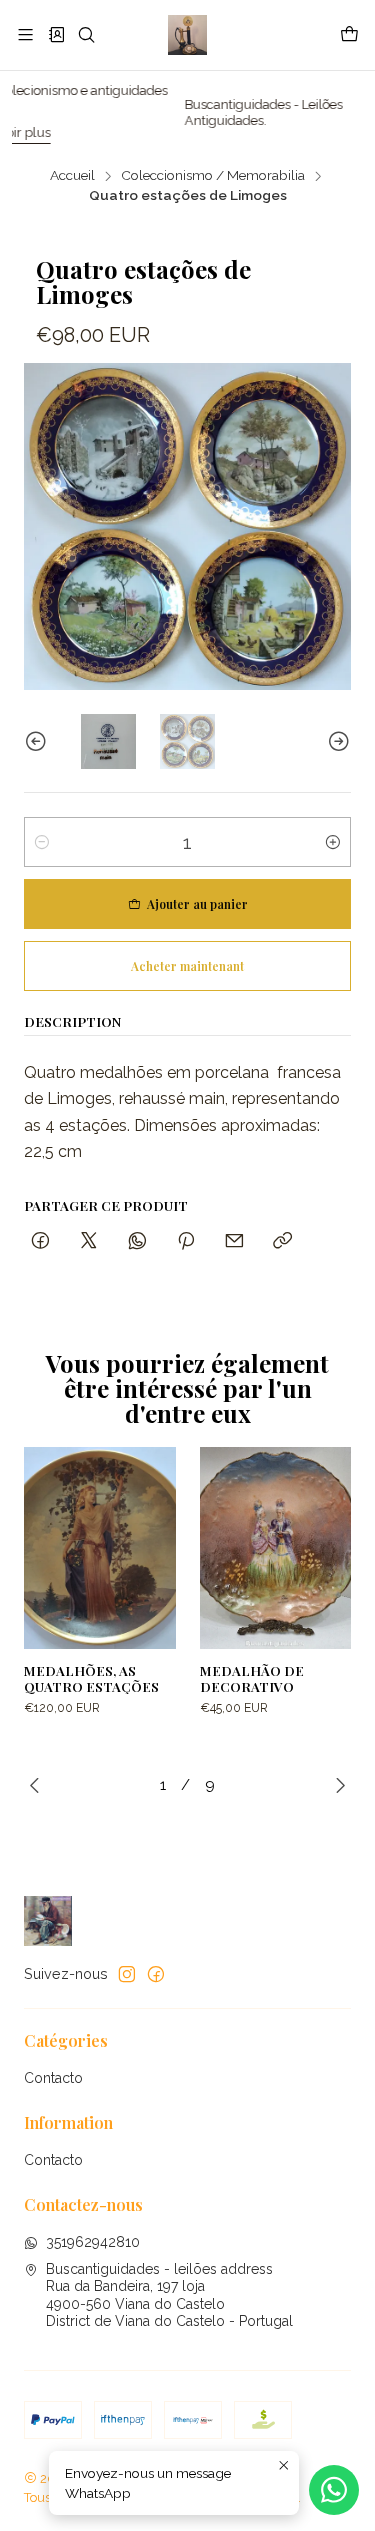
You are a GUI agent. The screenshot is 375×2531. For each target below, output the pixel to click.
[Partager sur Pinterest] (186, 1241)
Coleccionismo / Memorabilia (213, 176)
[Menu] (25, 34)
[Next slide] (336, 741)
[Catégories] (55, 34)
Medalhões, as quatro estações (91, 1678)
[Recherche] (86, 34)
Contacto (53, 2078)
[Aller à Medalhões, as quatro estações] (100, 1548)
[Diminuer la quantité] (42, 842)
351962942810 (93, 2242)
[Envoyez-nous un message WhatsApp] (334, 2490)
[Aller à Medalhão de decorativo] (276, 1548)
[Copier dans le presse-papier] (282, 1241)
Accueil (72, 176)
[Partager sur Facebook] (40, 1241)
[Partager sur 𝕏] (89, 1241)
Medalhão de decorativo (252, 1678)
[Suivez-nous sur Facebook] (156, 1974)
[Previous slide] (39, 741)
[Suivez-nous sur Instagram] (127, 1974)
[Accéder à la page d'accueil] (187, 35)
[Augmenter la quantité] (333, 842)
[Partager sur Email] (234, 1241)
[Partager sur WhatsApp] (137, 1241)
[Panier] (349, 35)
